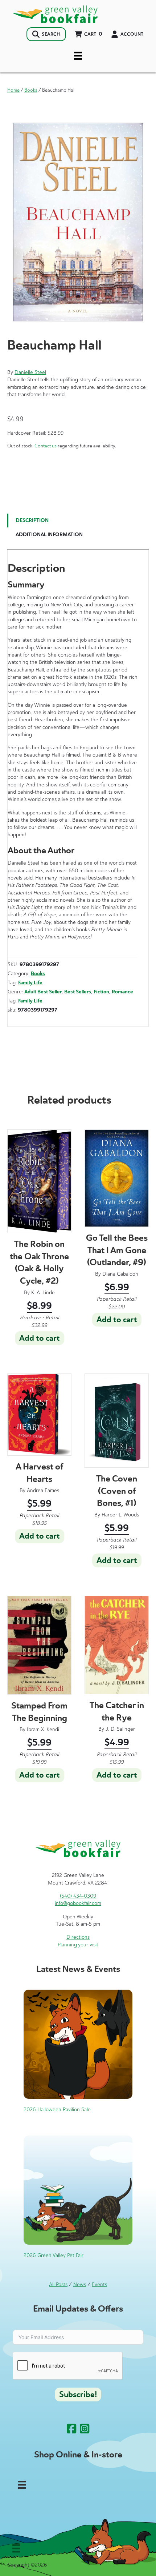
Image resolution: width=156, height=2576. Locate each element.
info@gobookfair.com (78, 1903)
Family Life (30, 983)
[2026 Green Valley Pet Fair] (78, 2190)
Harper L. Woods (120, 1515)
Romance (122, 992)
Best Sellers (78, 992)
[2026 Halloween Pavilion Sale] (78, 2044)
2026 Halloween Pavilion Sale (57, 2110)
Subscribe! (78, 2394)
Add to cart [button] (40, 1338)
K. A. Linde (43, 1293)
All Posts (58, 2284)
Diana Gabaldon (120, 1274)
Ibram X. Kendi (43, 1729)
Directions (78, 1937)
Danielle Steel (30, 372)
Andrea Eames (43, 1490)
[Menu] (78, 56)
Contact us (46, 446)
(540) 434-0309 (78, 1896)
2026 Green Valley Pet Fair (54, 2255)
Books (31, 90)
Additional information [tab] (49, 535)
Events (99, 2284)
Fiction (101, 992)
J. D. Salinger (120, 1729)
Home (13, 90)
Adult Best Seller (43, 992)
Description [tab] (32, 520)
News (80, 2284)
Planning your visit (78, 1945)
